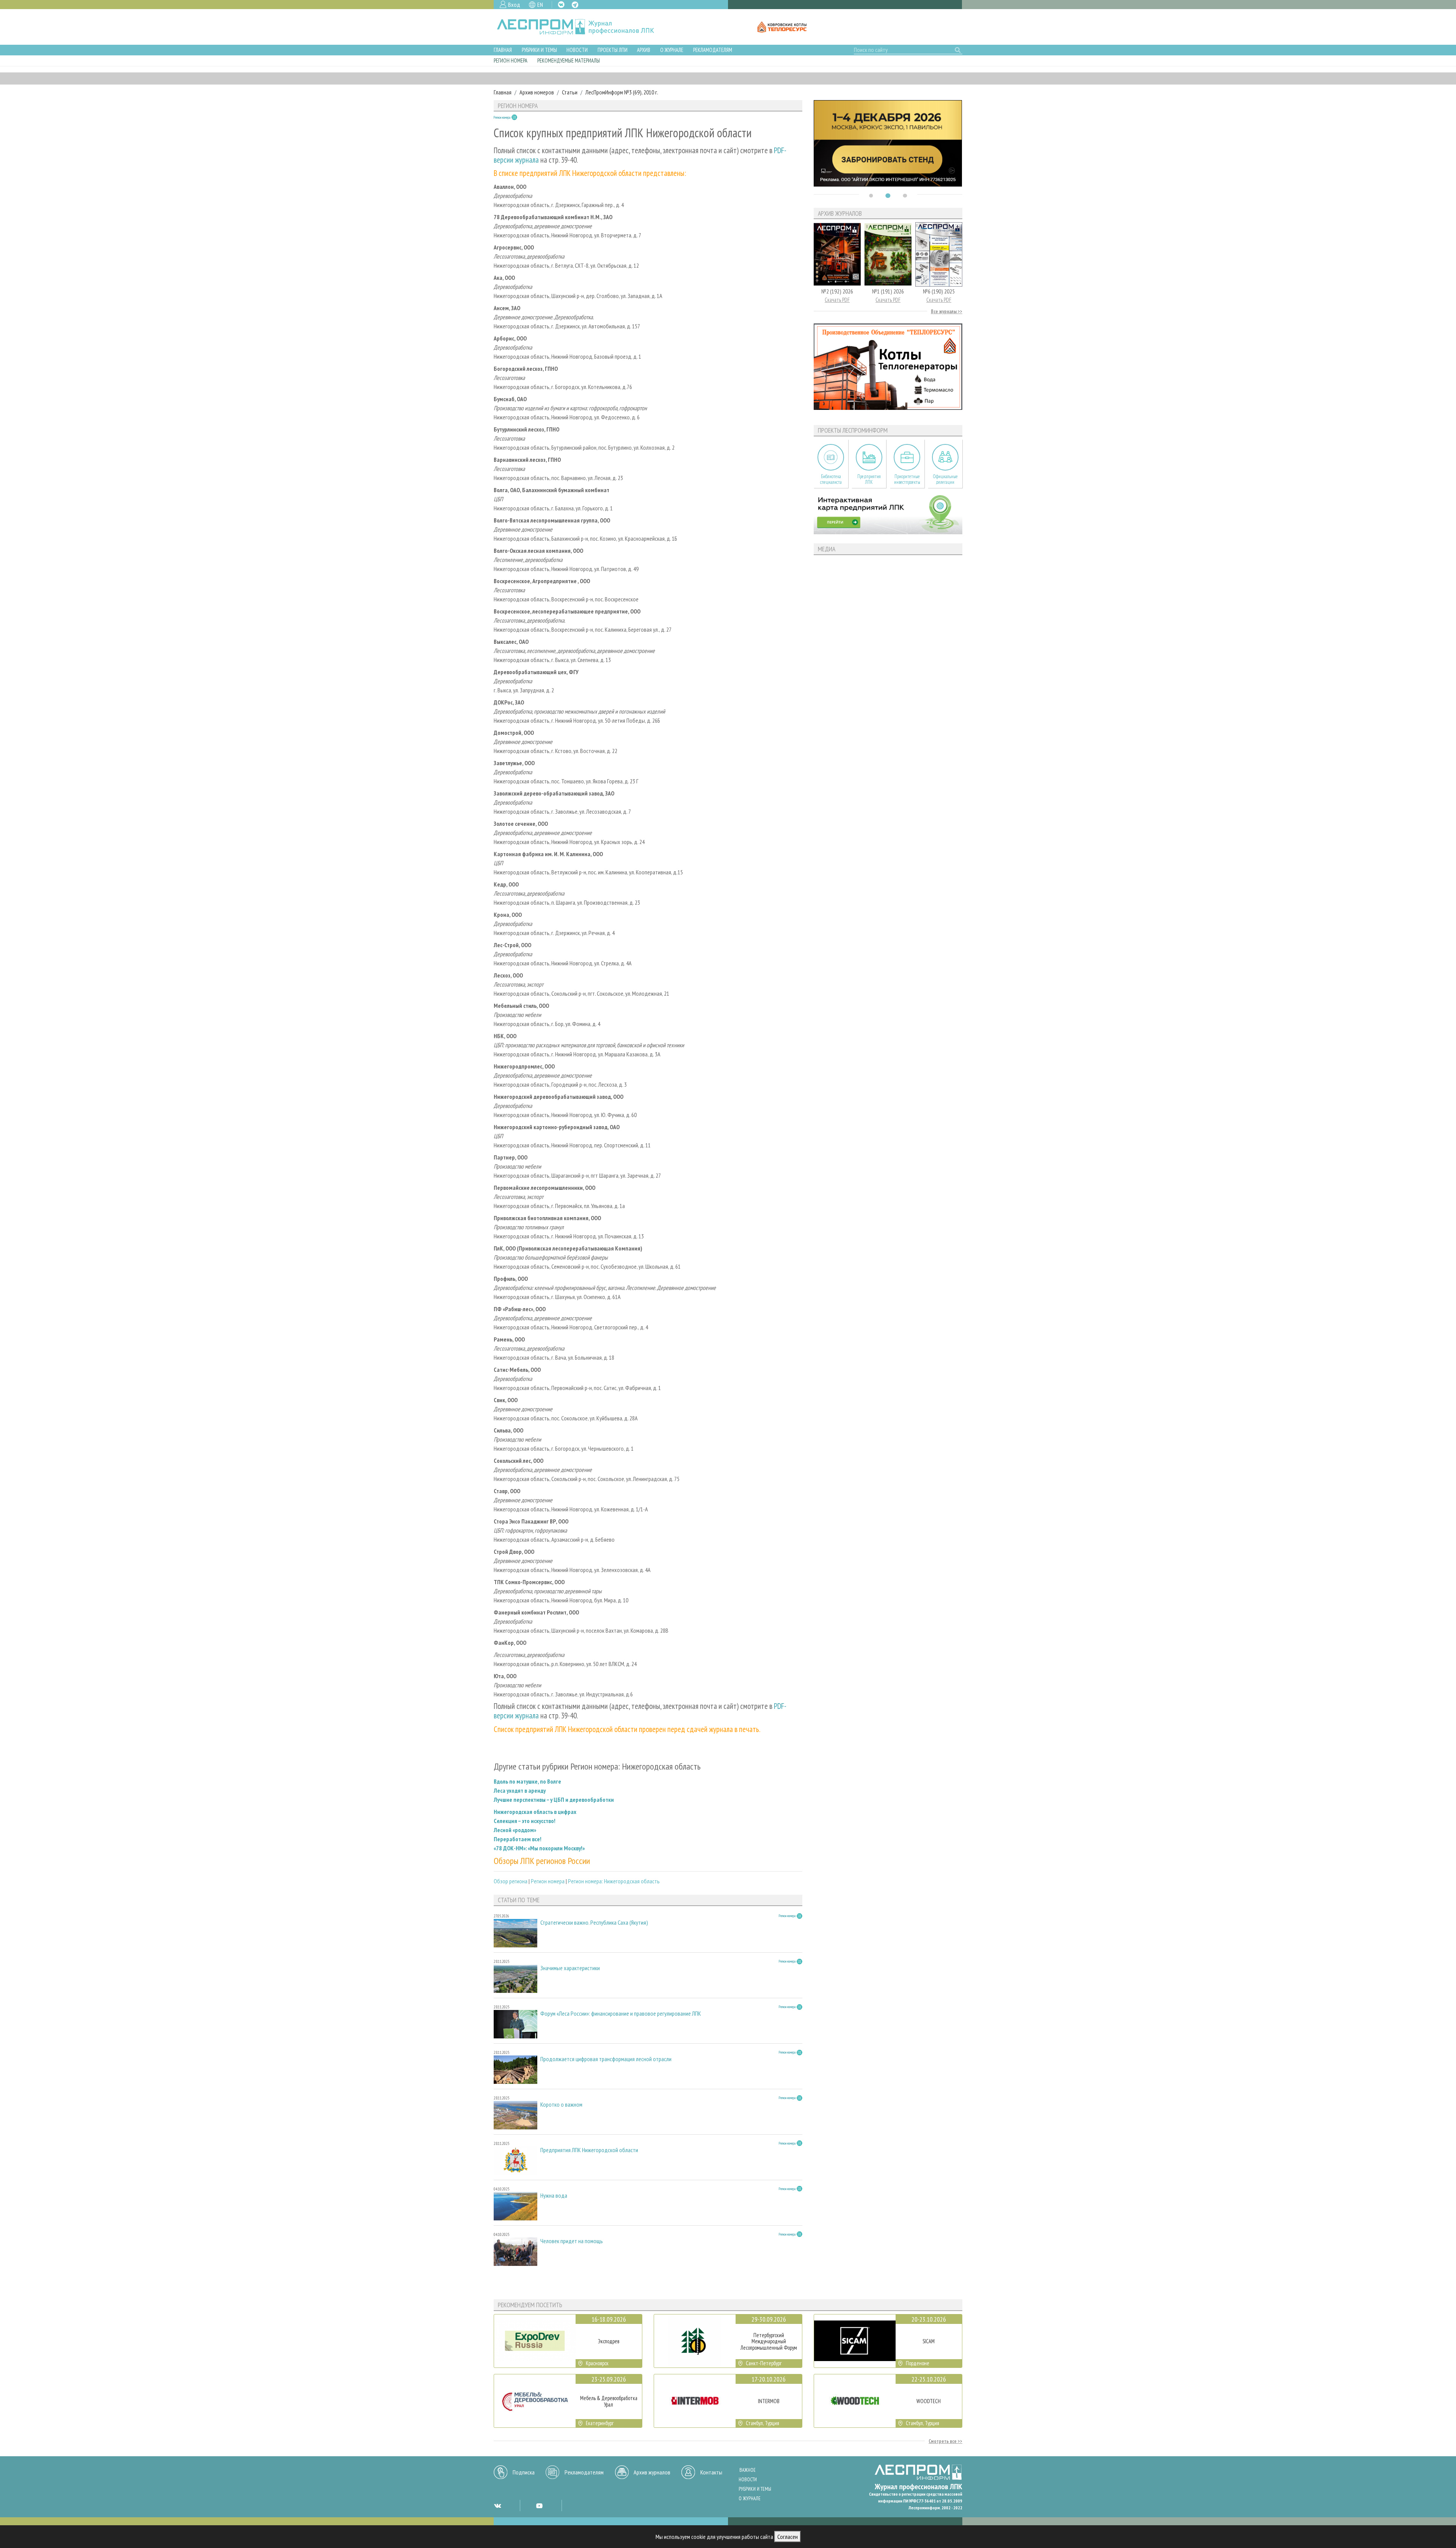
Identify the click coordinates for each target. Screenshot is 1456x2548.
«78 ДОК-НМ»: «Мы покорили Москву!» (539, 1848)
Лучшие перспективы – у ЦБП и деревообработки (554, 1800)
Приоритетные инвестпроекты (907, 479)
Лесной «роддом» (515, 1830)
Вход (514, 5)
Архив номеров (537, 92)
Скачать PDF (837, 300)
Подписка (524, 2472)
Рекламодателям (713, 50)
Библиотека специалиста (831, 479)
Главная (503, 50)
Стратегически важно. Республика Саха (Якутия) (594, 1923)
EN (540, 5)
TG (575, 5)
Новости (577, 50)
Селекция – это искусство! (525, 1821)
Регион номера (511, 60)
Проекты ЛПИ (613, 50)
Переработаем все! (518, 1839)
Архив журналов (652, 2472)
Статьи (570, 92)
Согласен (788, 2537)
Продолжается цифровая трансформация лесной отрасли (606, 2059)
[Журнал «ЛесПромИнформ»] (581, 27)
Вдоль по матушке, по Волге (527, 1781)
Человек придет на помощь (572, 2241)
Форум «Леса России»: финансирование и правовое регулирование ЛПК (621, 2014)
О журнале (672, 50)
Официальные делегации (945, 479)
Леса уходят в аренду (520, 1790)
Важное (748, 2470)
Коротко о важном (561, 2105)
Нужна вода (554, 2196)
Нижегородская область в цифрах (535, 1812)
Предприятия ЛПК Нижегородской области (589, 2150)
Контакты (711, 2472)
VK (561, 5)
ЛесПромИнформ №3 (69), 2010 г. (622, 92)
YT (539, 2506)
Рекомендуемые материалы (569, 60)
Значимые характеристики (570, 1968)
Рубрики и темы (539, 50)
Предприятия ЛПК (869, 479)
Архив (644, 50)
